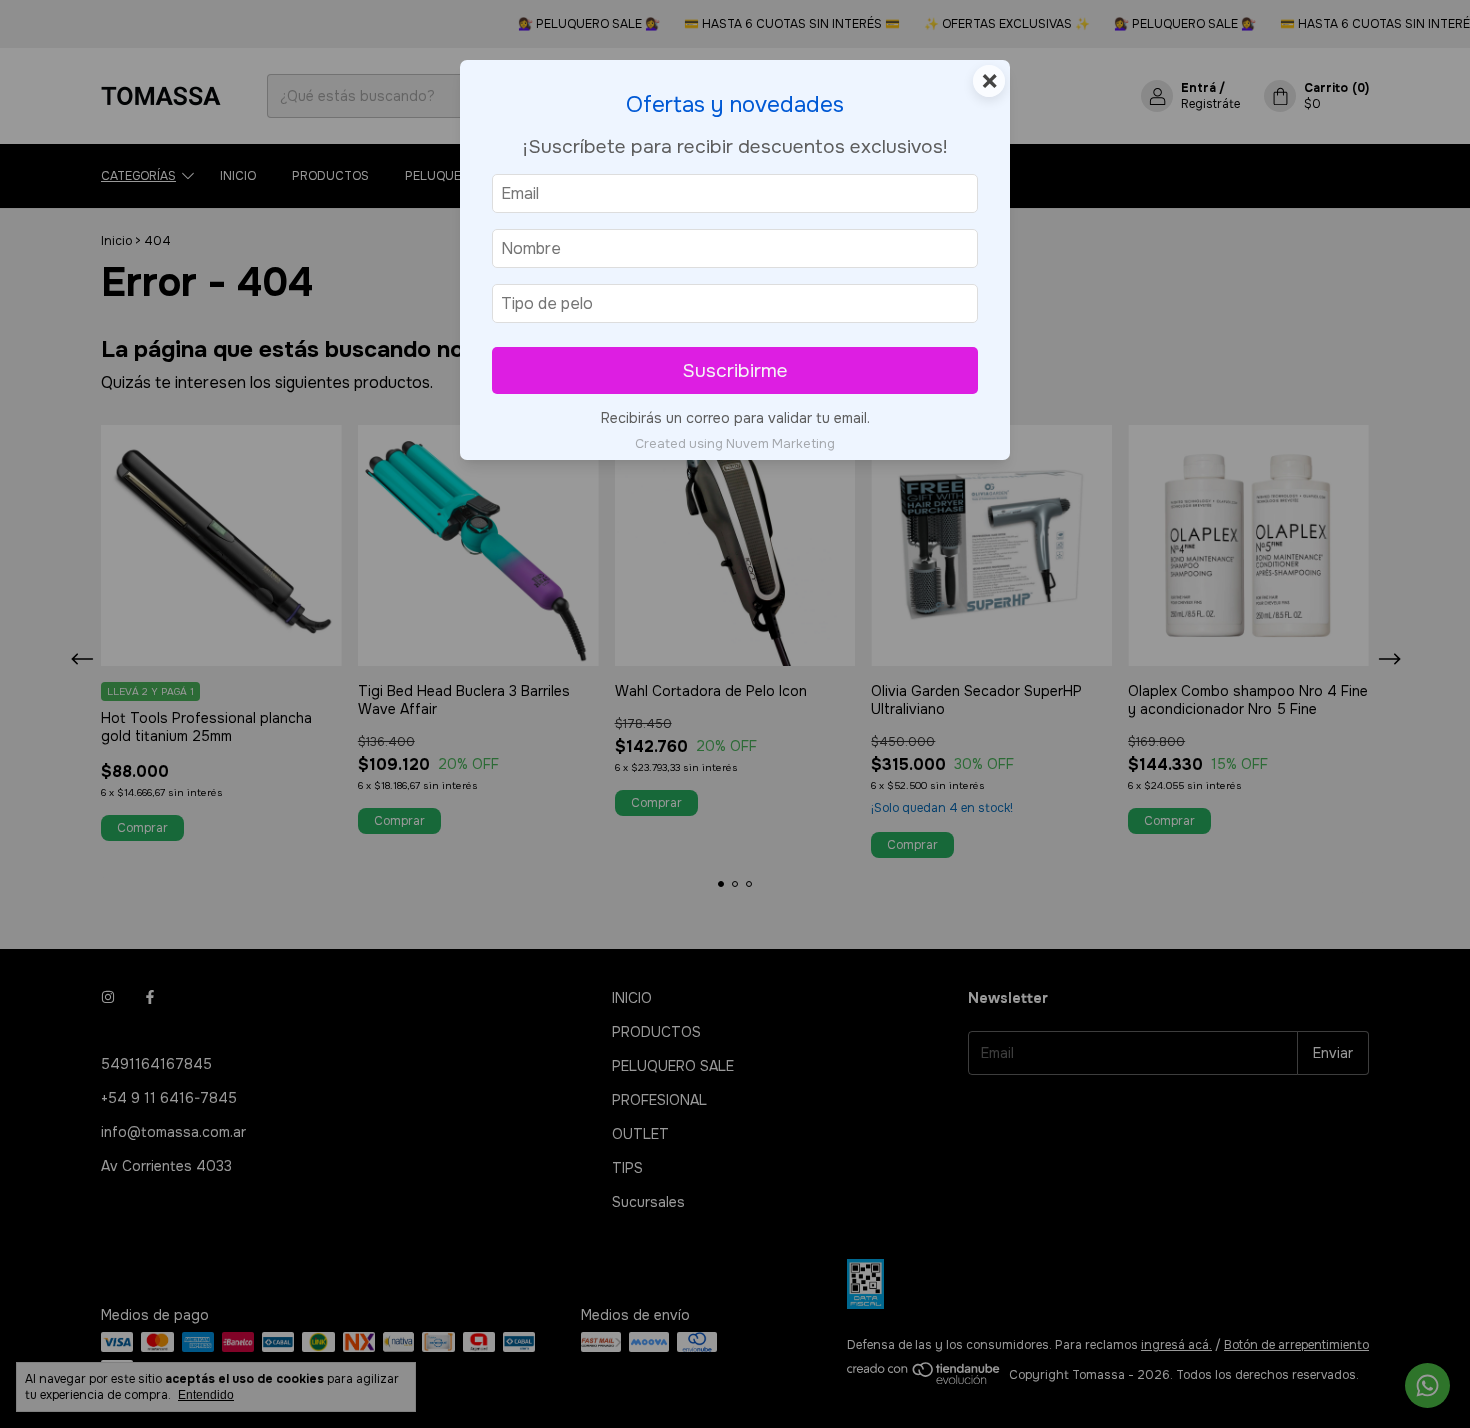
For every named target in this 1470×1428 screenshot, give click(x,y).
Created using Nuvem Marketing (735, 444)
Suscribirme (735, 370)
